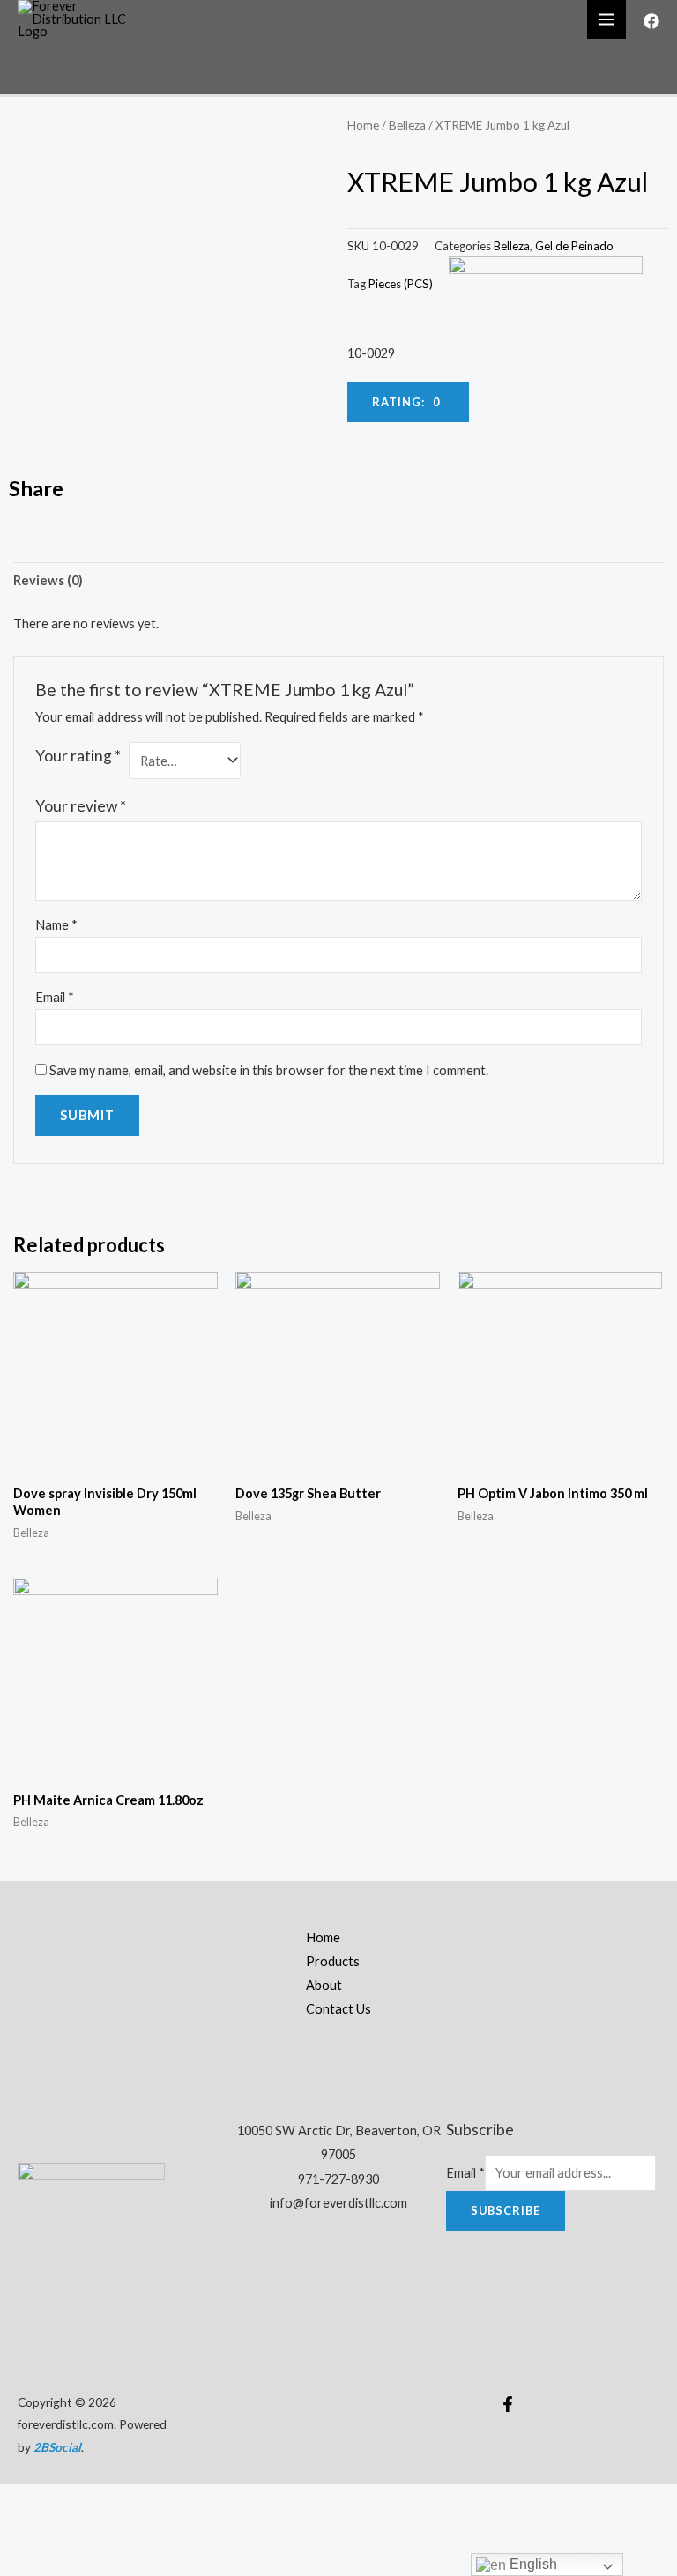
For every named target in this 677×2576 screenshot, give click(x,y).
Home (363, 125)
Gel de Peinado (574, 246)
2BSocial (57, 2447)
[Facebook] (651, 21)
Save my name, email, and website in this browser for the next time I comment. (269, 1070)
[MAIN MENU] (606, 19)
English (532, 2564)
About (324, 1985)
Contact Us (338, 2009)
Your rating (78, 756)
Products (333, 1961)
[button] (408, 402)
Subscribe (506, 2210)
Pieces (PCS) (401, 284)
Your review (81, 806)
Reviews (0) (48, 580)
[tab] (48, 581)
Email (55, 997)
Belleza (407, 125)
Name (56, 925)
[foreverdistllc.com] (79, 18)
